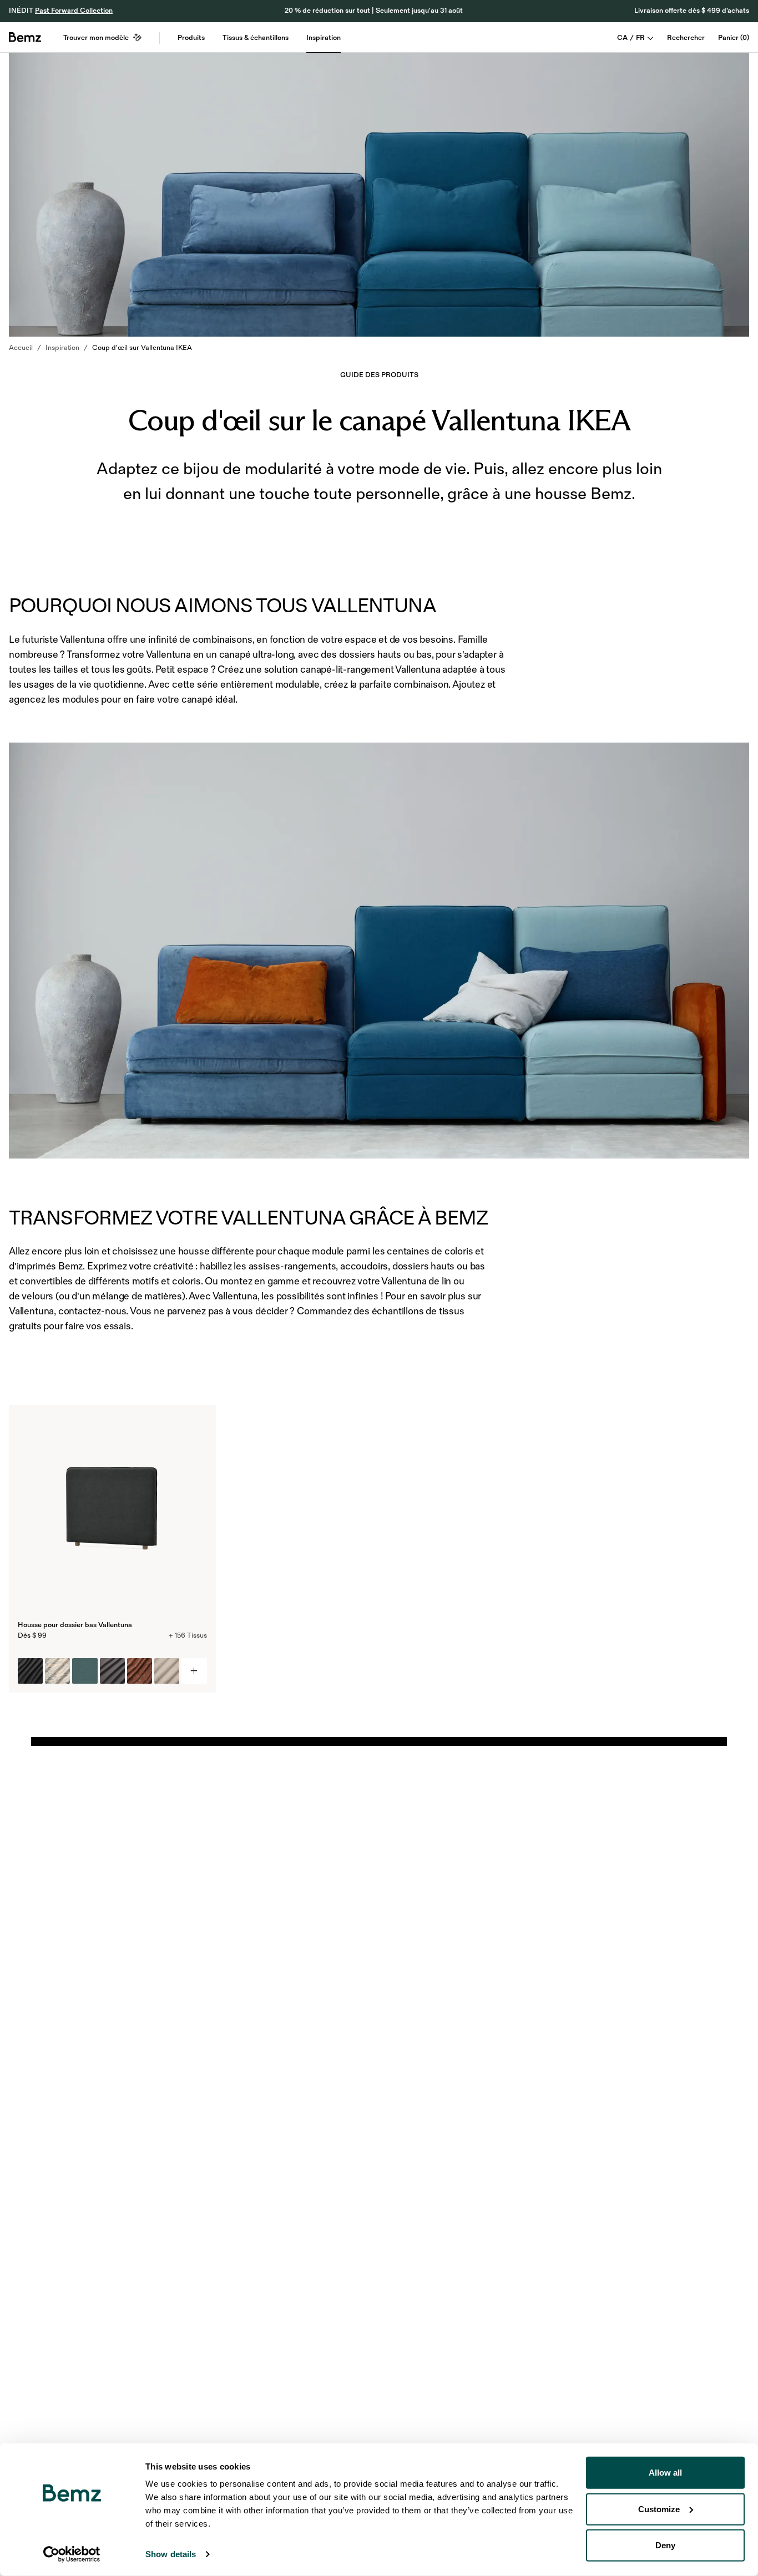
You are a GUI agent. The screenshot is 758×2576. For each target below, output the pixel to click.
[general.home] (25, 37)
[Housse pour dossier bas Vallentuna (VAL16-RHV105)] (140, 1671)
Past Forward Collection (74, 11)
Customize (659, 2509)
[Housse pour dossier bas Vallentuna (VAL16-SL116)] (30, 1671)
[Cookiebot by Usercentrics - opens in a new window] (72, 2554)
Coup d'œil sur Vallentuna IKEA (142, 348)
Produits (191, 38)
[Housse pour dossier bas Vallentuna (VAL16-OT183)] (112, 1671)
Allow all (665, 2473)
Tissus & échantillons (256, 38)
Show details (171, 2554)
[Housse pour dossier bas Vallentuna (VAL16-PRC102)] (57, 1671)
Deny (665, 2545)
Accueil (21, 348)
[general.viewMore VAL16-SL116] (194, 1671)
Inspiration (324, 38)
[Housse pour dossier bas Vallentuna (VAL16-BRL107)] (85, 1671)
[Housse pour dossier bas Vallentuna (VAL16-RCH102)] (167, 1671)
